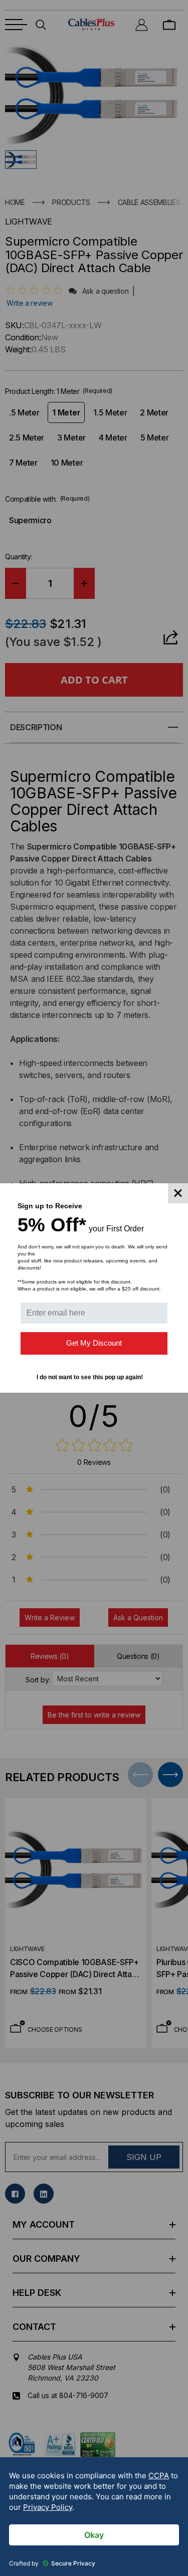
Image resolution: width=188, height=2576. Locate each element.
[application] (94, 2517)
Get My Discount (94, 1343)
